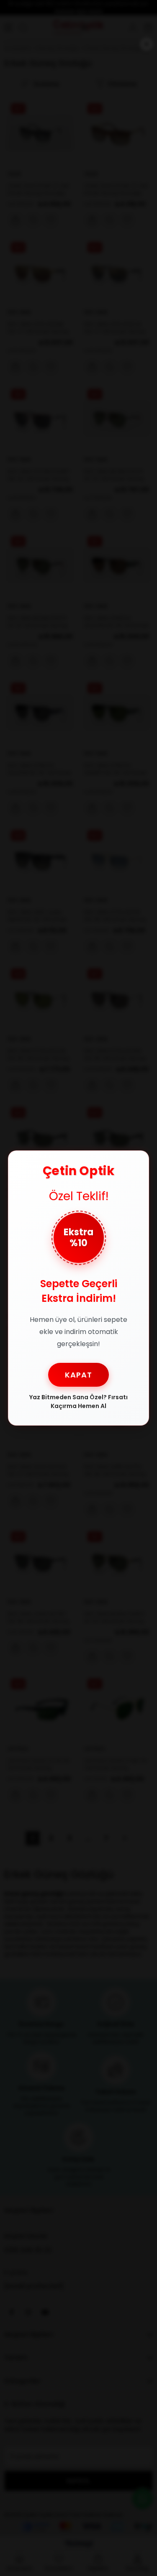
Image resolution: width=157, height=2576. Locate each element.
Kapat (78, 1375)
